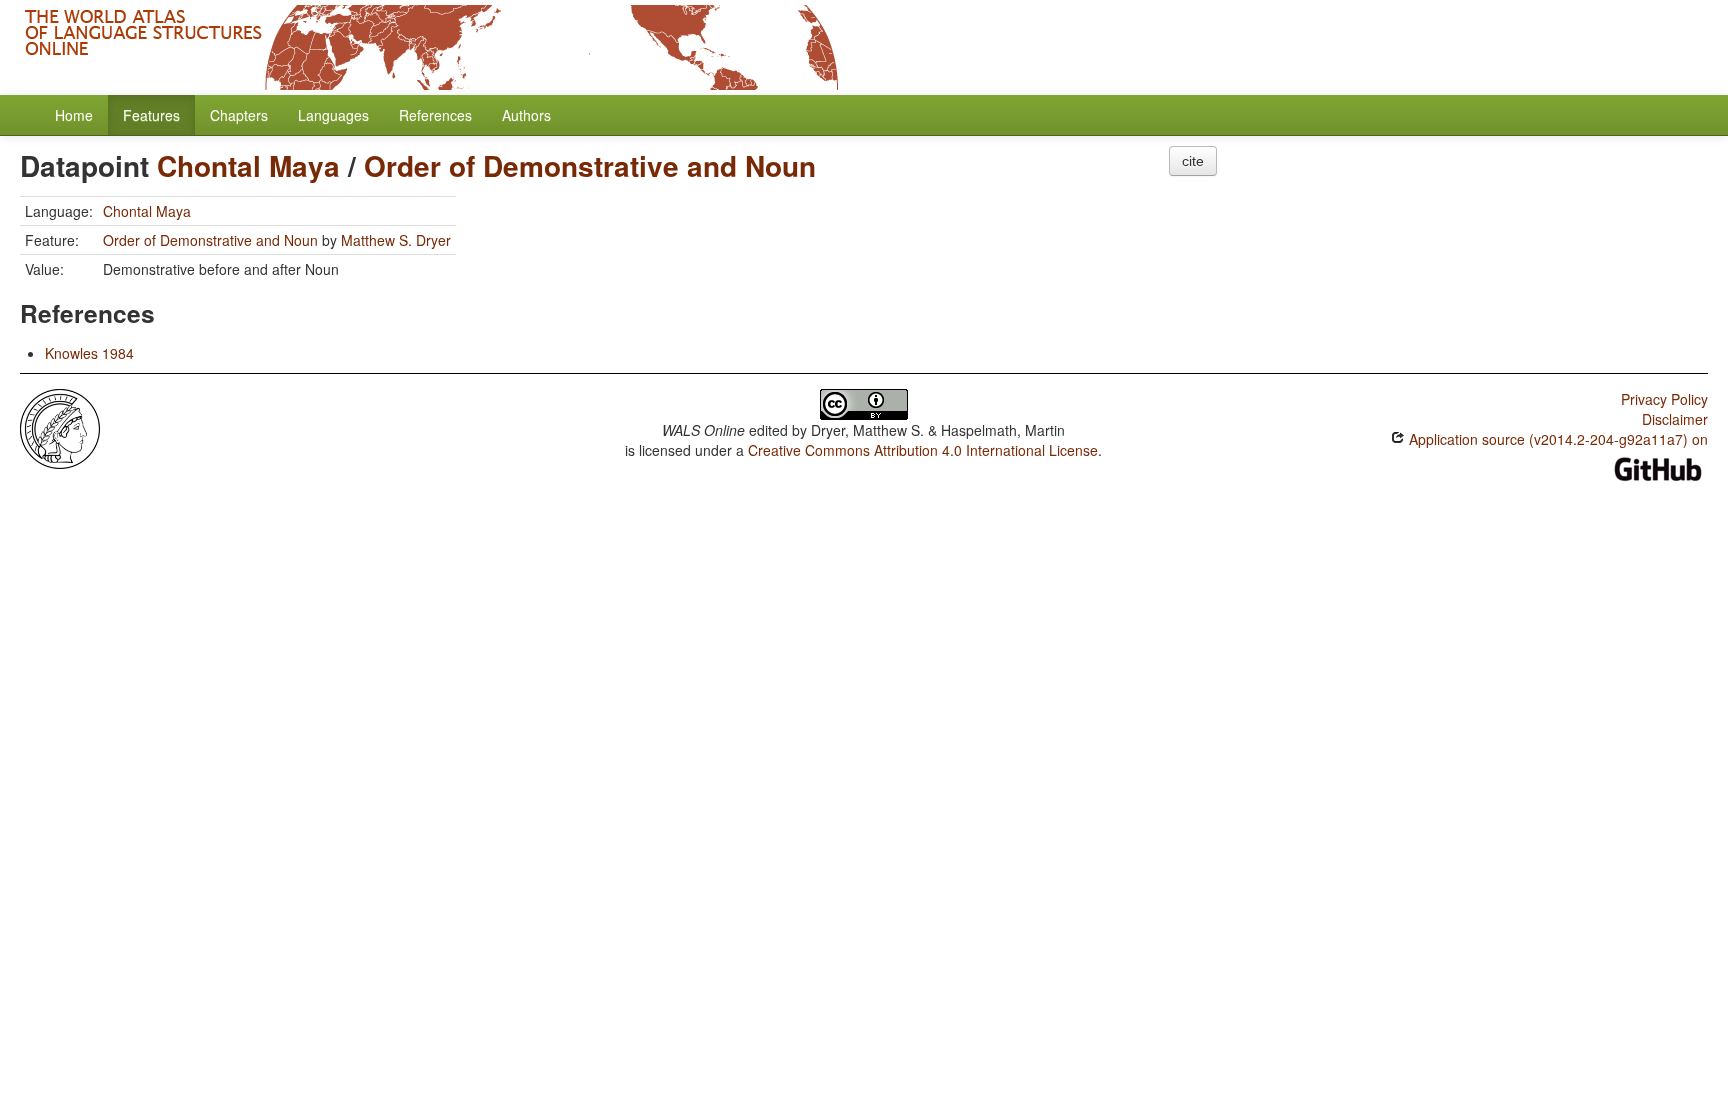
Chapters (239, 115)
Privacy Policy (1664, 399)
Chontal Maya (248, 165)
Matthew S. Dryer (396, 240)
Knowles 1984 (89, 353)
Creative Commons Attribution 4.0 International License (923, 450)
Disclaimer (1675, 419)
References (435, 115)
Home (74, 115)
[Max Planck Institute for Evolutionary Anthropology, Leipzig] (60, 427)
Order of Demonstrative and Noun (590, 165)
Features (151, 115)
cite (1193, 161)
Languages (333, 115)
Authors (526, 115)
